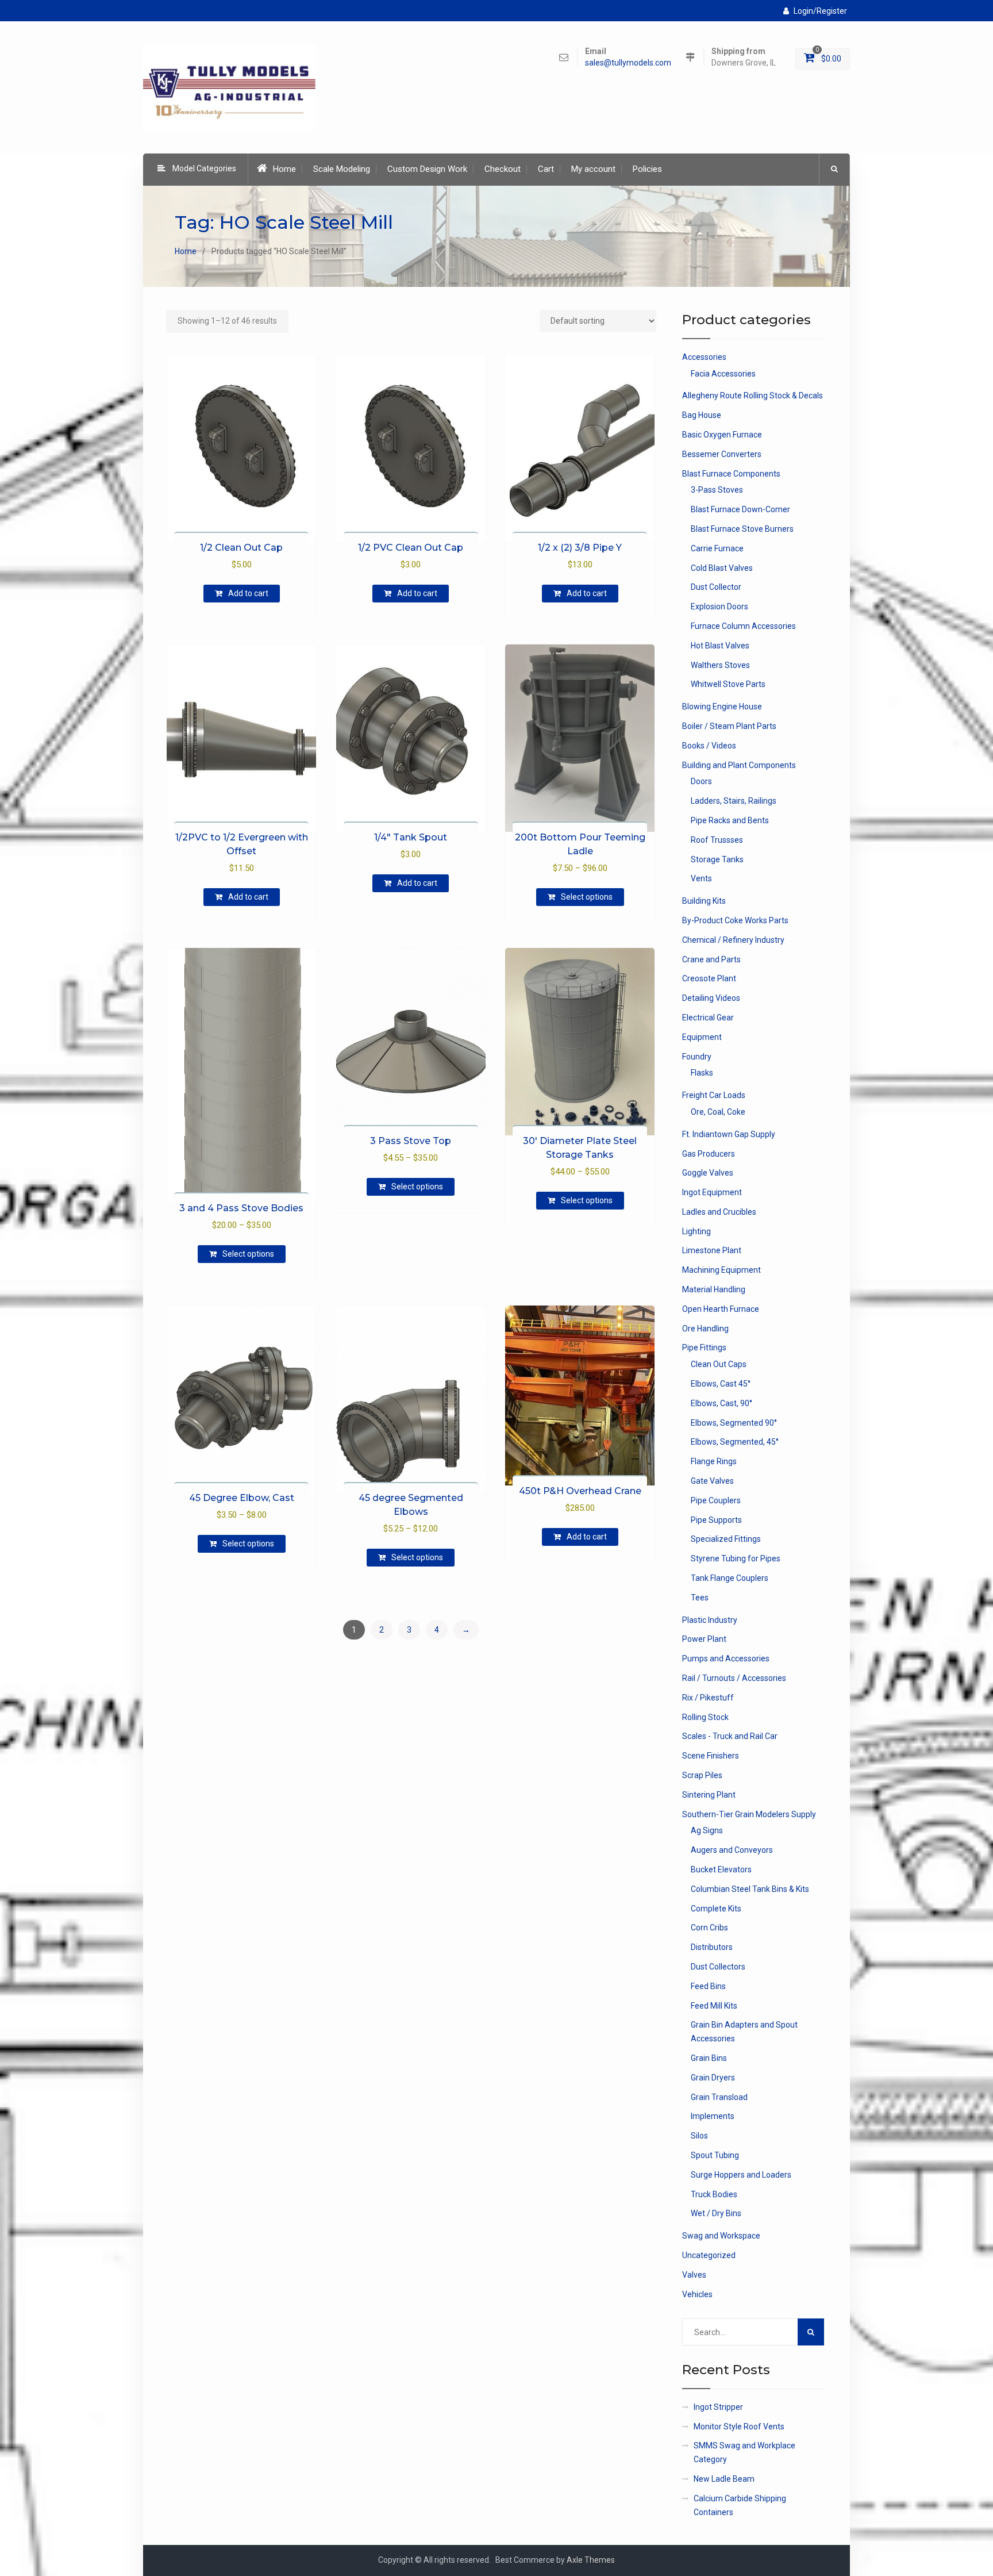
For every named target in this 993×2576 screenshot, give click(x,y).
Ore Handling (705, 1329)
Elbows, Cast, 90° (721, 1403)
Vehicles (697, 2294)
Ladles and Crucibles (719, 1212)
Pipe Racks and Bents (730, 820)
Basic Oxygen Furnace (722, 435)
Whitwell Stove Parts (728, 684)
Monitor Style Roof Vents (739, 2427)
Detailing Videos (711, 998)
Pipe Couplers (716, 1500)
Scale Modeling (342, 169)
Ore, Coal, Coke (718, 1112)
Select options (587, 897)
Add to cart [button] (248, 593)
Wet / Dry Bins (716, 2213)
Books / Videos (709, 746)
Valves (694, 2275)
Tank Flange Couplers (730, 1578)
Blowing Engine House (722, 707)
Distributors (712, 1947)
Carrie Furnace (717, 548)
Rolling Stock (705, 1717)
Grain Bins (709, 2058)
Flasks (702, 1073)
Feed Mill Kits (714, 2006)
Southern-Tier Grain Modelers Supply (749, 1814)
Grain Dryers (713, 2078)
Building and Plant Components (739, 765)
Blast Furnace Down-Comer (740, 509)
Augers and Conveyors (732, 1850)
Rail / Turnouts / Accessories (734, 1678)
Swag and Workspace (721, 2236)
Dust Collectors (718, 1967)
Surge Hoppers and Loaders (741, 2175)
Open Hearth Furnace (721, 1309)
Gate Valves (712, 1481)
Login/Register (820, 11)
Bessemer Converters (722, 454)
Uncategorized (709, 2255)
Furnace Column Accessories (743, 626)
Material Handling (714, 1289)
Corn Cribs (709, 1928)
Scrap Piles (702, 1775)
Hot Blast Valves (720, 646)
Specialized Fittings (726, 1539)
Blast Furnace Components (731, 474)
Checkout (503, 169)
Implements (713, 2116)
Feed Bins (708, 1986)
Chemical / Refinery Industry (733, 940)
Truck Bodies (714, 2194)
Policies (647, 169)
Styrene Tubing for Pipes (736, 1558)
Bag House (702, 415)
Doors (701, 781)
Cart (546, 169)
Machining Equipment (721, 1270)
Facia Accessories (723, 374)
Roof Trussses (717, 840)
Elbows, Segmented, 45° (735, 1442)
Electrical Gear (708, 1018)
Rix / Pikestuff (708, 1698)
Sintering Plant (709, 1795)
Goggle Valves (708, 1173)
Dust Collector (716, 587)
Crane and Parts (711, 959)
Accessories (704, 357)
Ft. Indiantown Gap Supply (729, 1134)
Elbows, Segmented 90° (734, 1423)
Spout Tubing (715, 2155)
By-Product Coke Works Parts (735, 920)
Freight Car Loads (714, 1095)
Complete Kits (716, 1909)
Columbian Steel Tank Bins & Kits (750, 1889)
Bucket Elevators (721, 1869)
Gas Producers (709, 1154)
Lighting (696, 1231)
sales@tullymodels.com (628, 63)
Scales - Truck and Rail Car (730, 1736)
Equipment (702, 1037)
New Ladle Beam (724, 2479)
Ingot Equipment (712, 1192)
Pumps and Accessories (726, 1659)
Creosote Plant (709, 978)
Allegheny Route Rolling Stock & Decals (753, 396)
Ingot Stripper (718, 2407)
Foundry (697, 1057)
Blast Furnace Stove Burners (742, 529)
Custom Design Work (427, 169)
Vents (701, 878)
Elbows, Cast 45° (721, 1384)
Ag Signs (707, 1830)
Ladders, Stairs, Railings (734, 801)
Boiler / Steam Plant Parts (729, 726)
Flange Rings (714, 1461)
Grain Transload (719, 2097)
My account (593, 169)
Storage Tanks (717, 859)
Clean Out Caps (719, 1364)
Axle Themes (591, 2560)
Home (284, 169)
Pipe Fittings (704, 1347)
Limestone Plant (712, 1250)
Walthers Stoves (720, 665)
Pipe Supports (716, 1520)
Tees (700, 1598)
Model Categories (204, 168)
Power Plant (704, 1639)
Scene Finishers (711, 1756)
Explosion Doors (719, 606)
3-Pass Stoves (717, 490)
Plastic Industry (710, 1620)
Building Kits (704, 901)
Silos (699, 2136)
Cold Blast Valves (722, 568)
